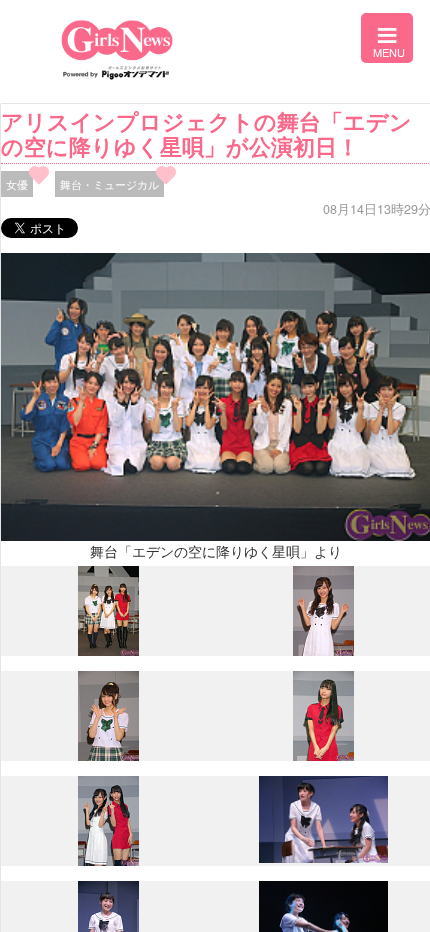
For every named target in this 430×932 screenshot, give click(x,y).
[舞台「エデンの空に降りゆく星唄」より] (108, 651)
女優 (17, 184)
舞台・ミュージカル (109, 184)
